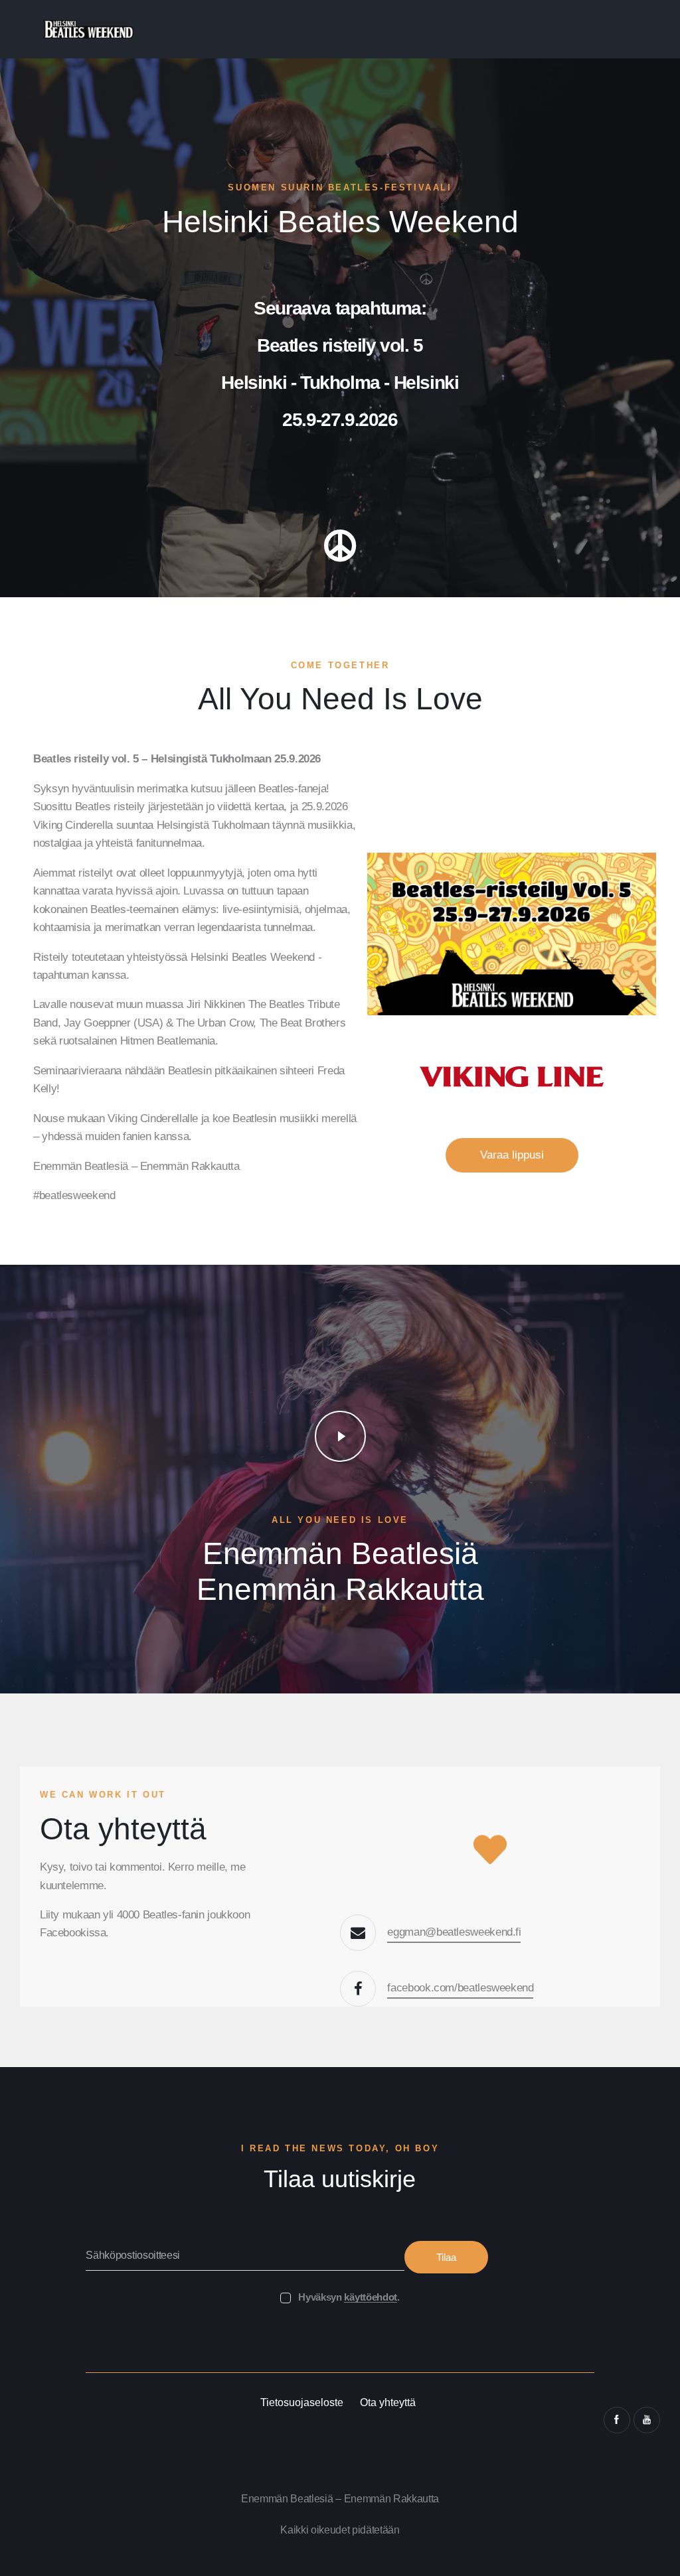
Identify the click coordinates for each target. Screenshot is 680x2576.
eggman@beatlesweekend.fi (454, 1932)
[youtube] (647, 2420)
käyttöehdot (371, 2297)
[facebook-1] (617, 2420)
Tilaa (446, 2257)
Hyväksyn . (349, 2297)
